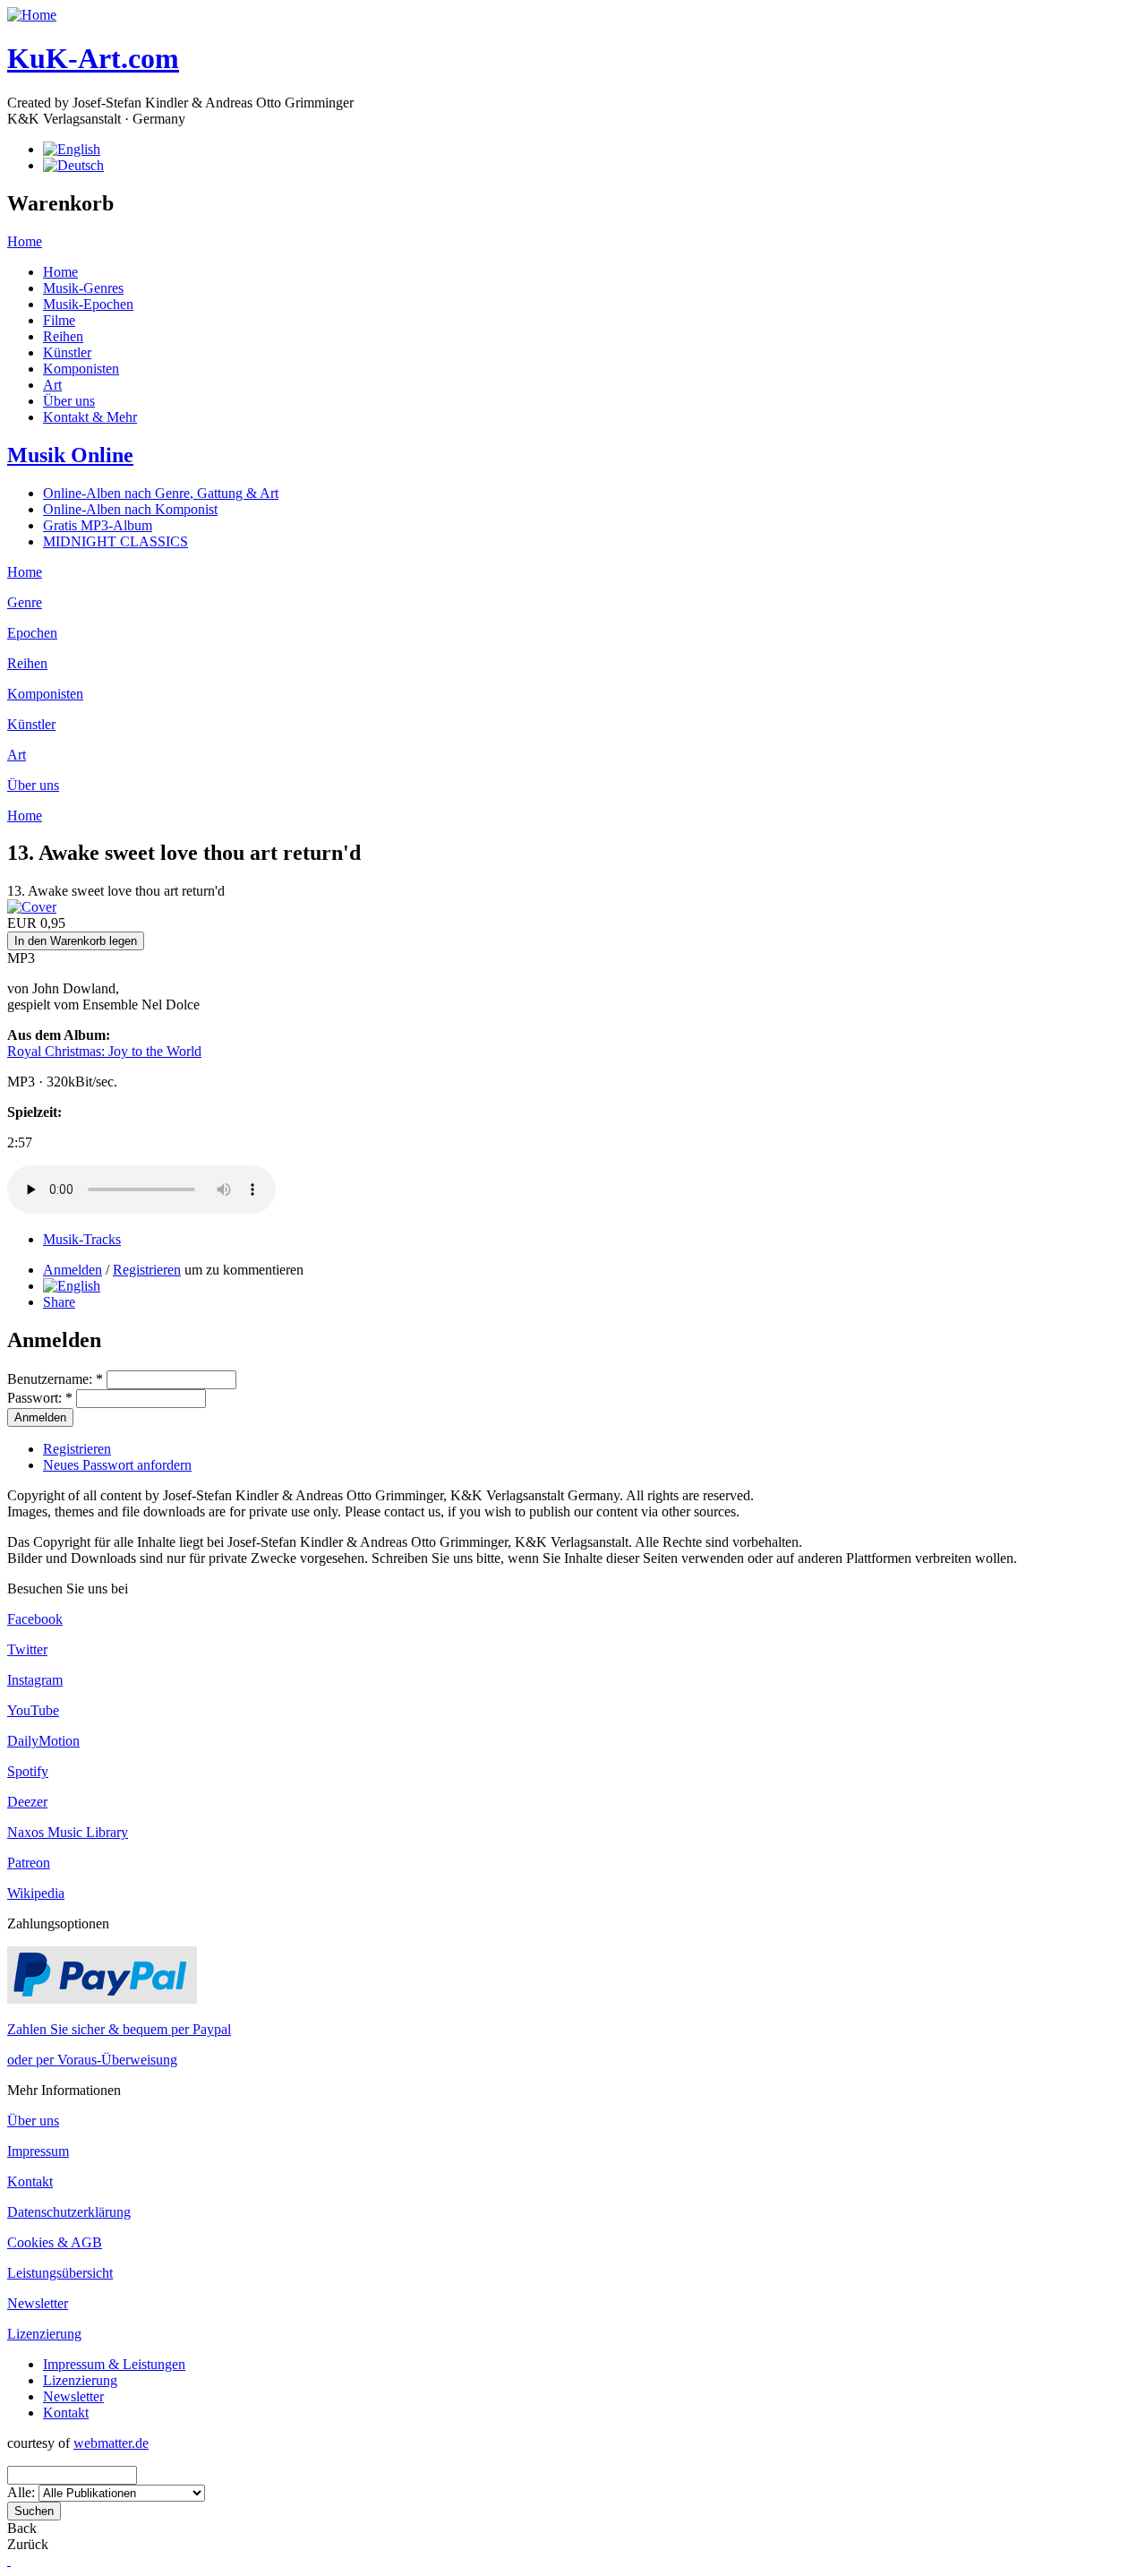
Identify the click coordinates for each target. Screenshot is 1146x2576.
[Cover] (32, 907)
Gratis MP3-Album (98, 525)
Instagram (35, 1680)
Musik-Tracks (82, 1239)
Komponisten (81, 369)
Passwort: (40, 1398)
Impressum (38, 2151)
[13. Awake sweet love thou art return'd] (72, 1286)
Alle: (23, 2492)
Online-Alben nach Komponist (130, 509)
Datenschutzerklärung (69, 2212)
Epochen (32, 633)
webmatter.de (111, 2443)
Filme (59, 320)
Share (59, 1302)
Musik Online (70, 455)
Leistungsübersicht (60, 2273)
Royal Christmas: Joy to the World (104, 1051)
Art (52, 385)
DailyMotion (43, 1741)
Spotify (28, 1771)
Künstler (67, 352)
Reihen (63, 336)
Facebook (35, 1619)
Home (25, 241)
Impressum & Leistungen (114, 2364)
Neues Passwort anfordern (117, 1465)
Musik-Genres (83, 288)
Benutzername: (55, 1379)
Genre (25, 602)
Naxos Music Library (68, 1832)
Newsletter (38, 2303)
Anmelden (73, 1270)
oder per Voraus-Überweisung (92, 2060)
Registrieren (147, 1270)
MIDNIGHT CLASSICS (115, 541)
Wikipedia (36, 1893)
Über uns (69, 401)
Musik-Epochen (88, 304)
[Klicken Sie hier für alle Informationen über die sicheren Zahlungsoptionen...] (102, 1999)
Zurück (28, 2544)
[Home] (32, 15)
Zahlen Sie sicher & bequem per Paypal (119, 2029)
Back (22, 2528)
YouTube (33, 1710)
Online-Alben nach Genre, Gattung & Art (161, 493)
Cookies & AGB (55, 2242)
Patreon (29, 1863)
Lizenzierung (44, 2334)
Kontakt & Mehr (90, 417)
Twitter (27, 1649)
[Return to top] (9, 2560)
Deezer (27, 1802)
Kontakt (30, 2181)
